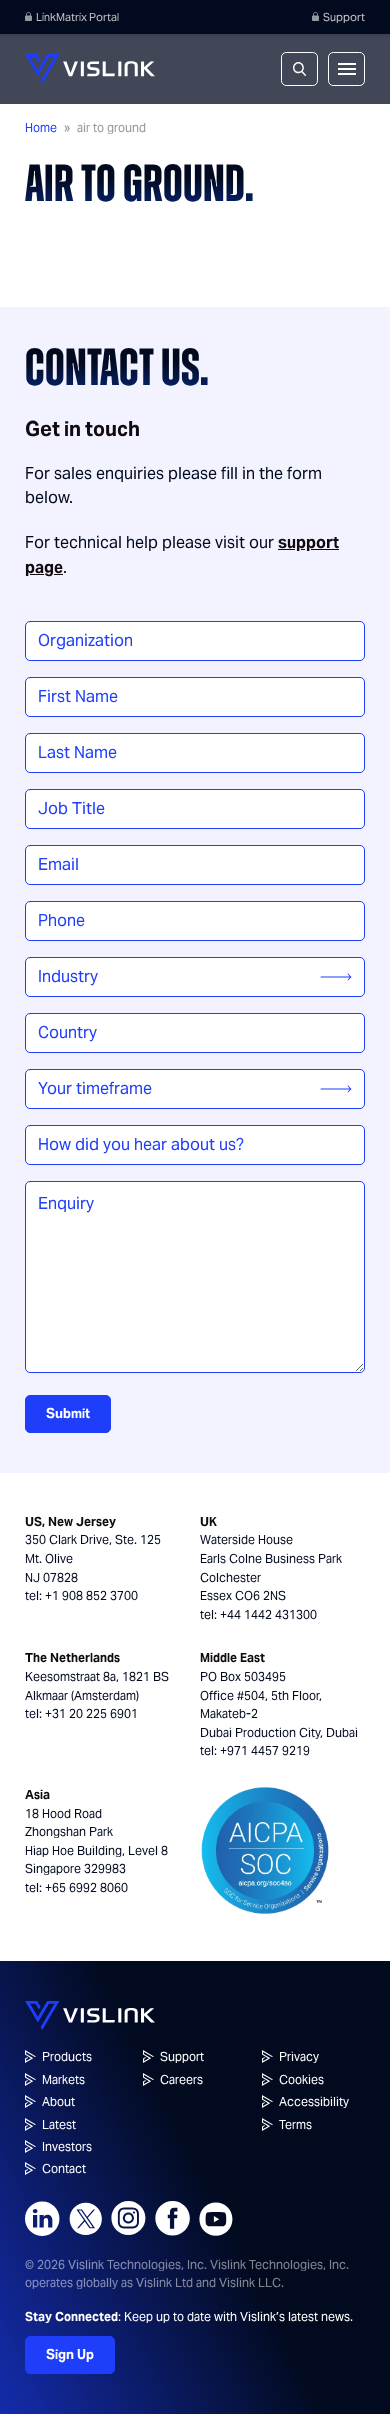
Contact (64, 2168)
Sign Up (70, 2354)
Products (67, 2056)
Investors (67, 2146)
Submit (68, 1413)
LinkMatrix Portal (77, 17)
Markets (63, 2079)
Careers (181, 2079)
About (58, 2101)
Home (41, 127)
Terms (295, 2124)
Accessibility (314, 2101)
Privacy (299, 2056)
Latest (59, 2124)
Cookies (301, 2079)
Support (344, 17)
